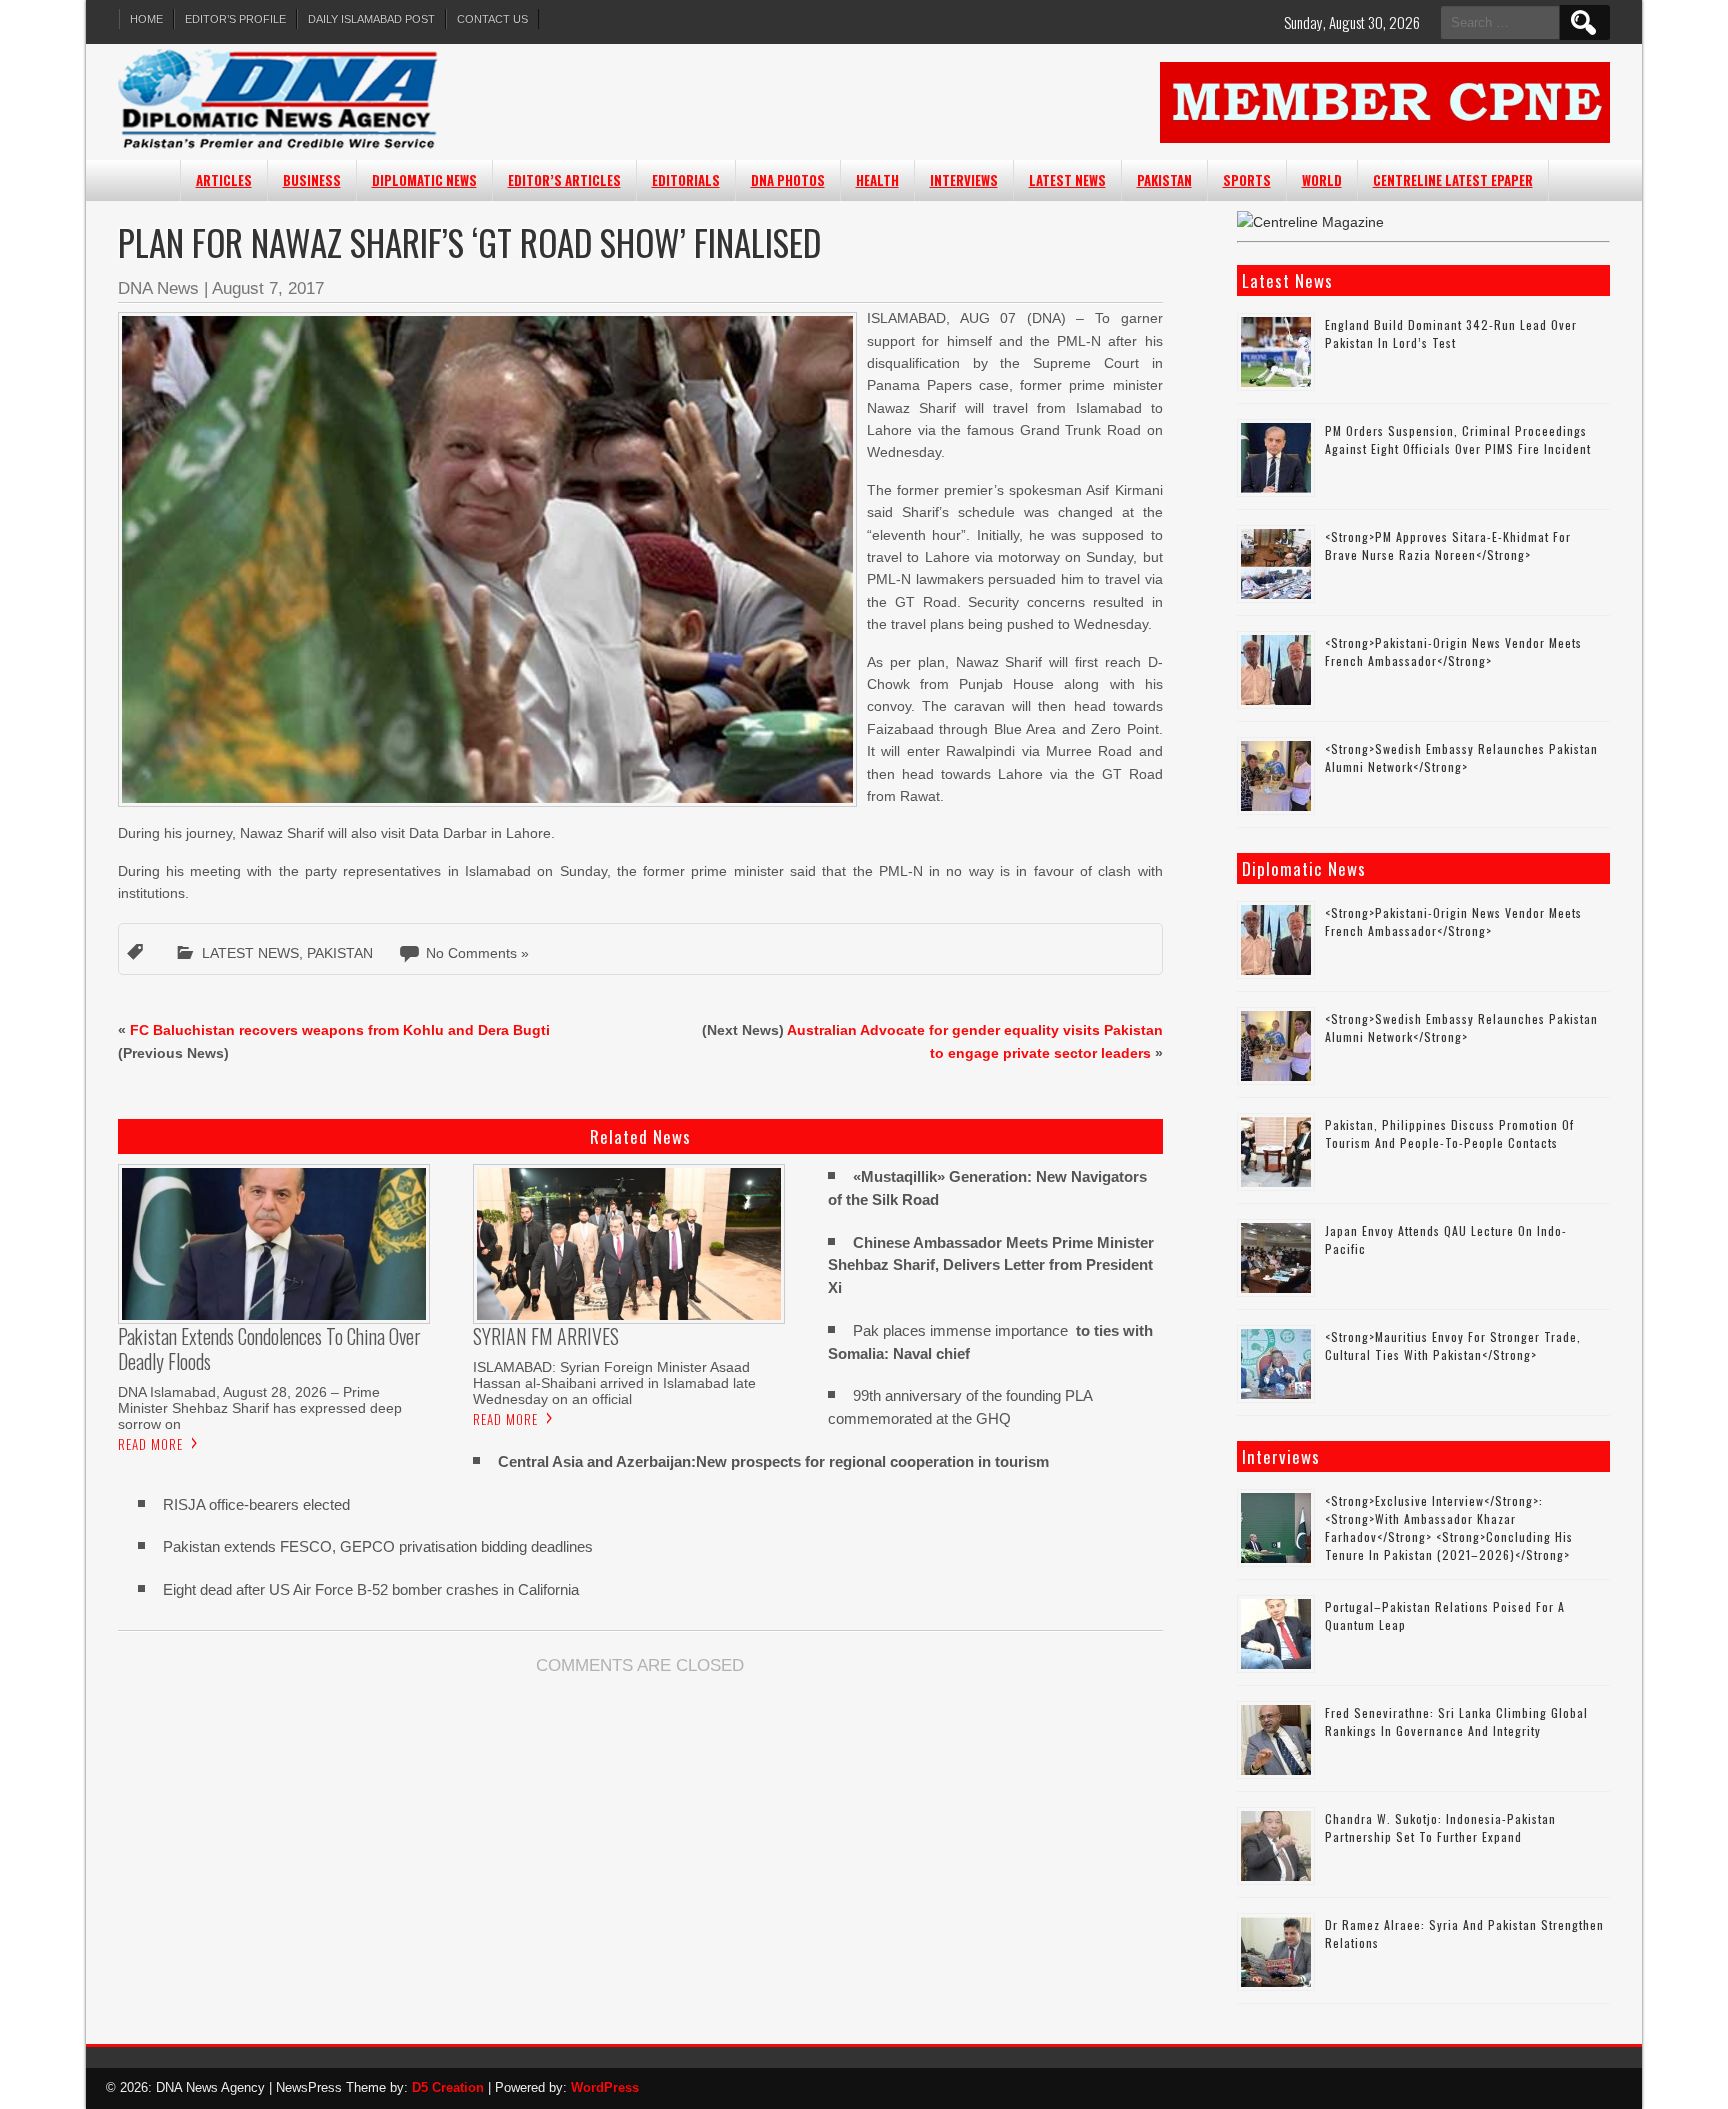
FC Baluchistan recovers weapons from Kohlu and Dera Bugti (340, 1030)
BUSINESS (312, 180)
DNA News (158, 288)
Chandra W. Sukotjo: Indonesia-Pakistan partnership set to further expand (1440, 1827)
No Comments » (477, 953)
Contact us (492, 19)
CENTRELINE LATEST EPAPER (1453, 180)
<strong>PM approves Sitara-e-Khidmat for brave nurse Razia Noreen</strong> (1448, 545)
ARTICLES (224, 180)
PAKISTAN (1164, 180)
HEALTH (877, 180)
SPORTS (1247, 180)
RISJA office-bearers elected (256, 1504)
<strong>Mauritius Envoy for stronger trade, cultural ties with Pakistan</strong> (1453, 1345)
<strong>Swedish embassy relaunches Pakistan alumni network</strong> (1461, 757)
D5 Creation (448, 2087)
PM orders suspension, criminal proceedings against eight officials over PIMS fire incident (1458, 439)
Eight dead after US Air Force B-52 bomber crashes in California (371, 1589)
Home (146, 19)
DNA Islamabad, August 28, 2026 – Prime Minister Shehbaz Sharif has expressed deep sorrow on (260, 1408)
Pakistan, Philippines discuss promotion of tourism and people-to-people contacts (1449, 1133)
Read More (150, 1444)
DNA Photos (788, 180)
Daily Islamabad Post (371, 19)
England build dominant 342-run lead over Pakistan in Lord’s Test (1451, 333)
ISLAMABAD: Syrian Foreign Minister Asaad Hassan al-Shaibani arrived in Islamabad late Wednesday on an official (614, 1383)
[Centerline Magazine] (1310, 222)
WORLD (1322, 180)
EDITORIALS (686, 180)
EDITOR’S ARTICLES (564, 180)
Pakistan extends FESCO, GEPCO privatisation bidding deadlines (378, 1546)
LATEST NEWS (1067, 180)
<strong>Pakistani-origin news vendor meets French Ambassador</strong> (1453, 651)
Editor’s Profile (235, 19)
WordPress (605, 2087)
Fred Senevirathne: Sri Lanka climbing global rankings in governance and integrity (1456, 1721)
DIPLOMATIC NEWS (424, 180)
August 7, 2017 (268, 288)
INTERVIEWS (964, 180)
